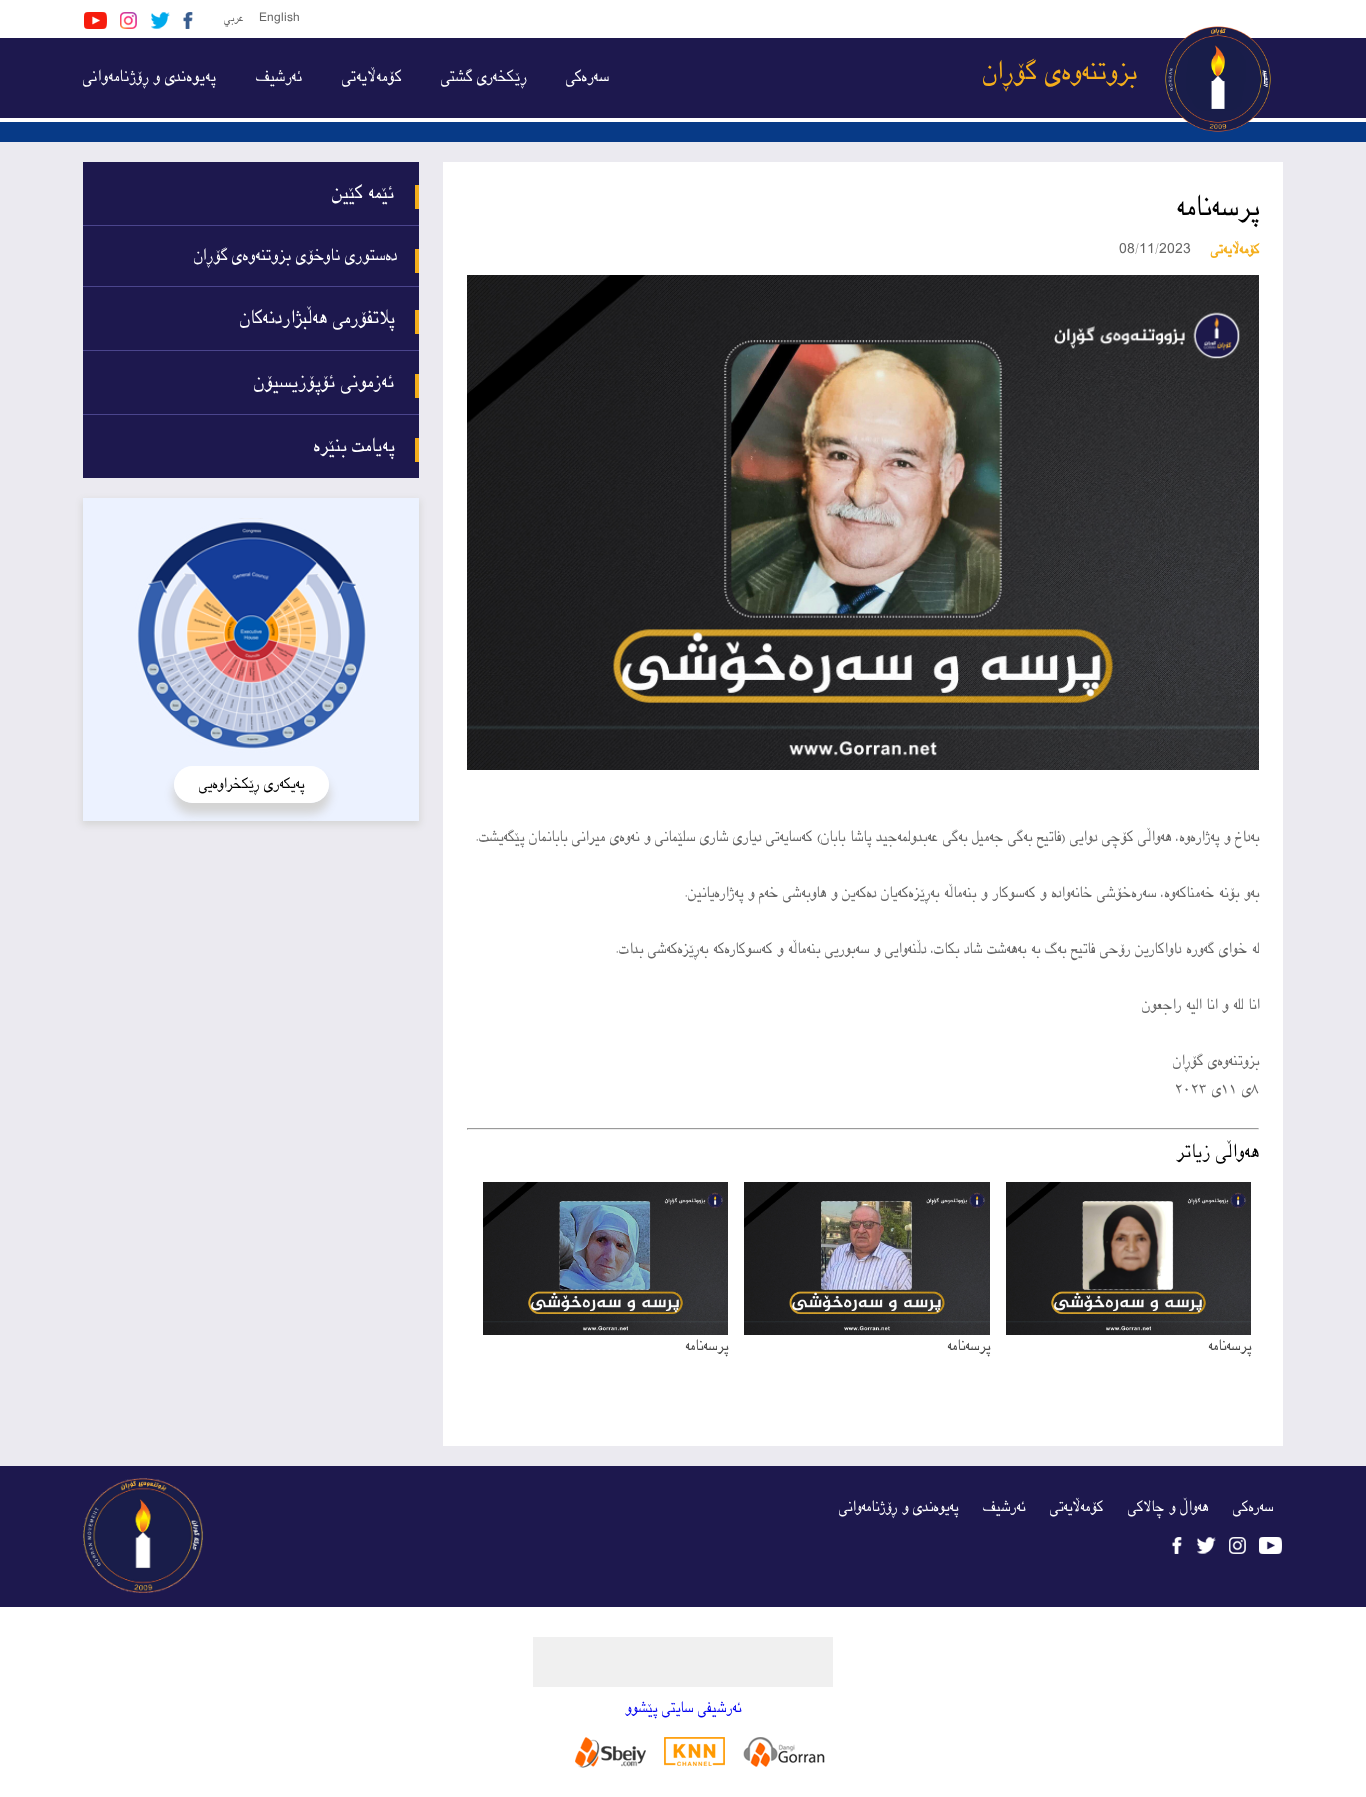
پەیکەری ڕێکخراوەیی (251, 784)
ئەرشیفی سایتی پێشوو (683, 1708)
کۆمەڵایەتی (371, 77)
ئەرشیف (279, 77)
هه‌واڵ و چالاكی (1168, 1507)
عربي (233, 18)
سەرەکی (587, 77)
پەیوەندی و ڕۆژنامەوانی (149, 77)
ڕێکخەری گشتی (483, 77)
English (279, 18)
